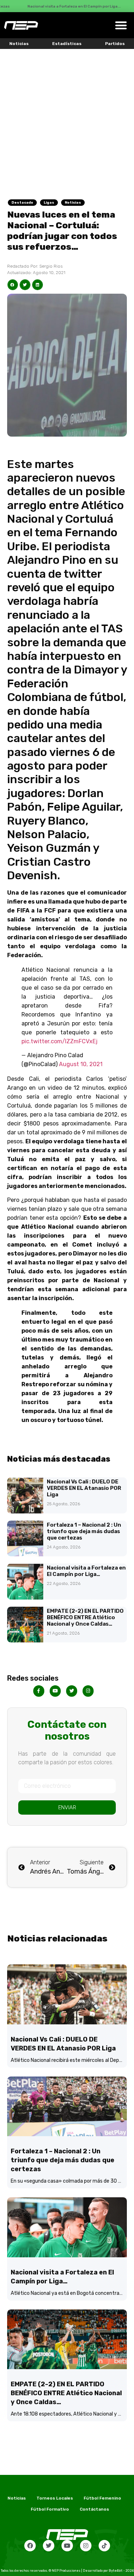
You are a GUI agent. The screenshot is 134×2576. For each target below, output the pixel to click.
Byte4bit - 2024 (121, 2571)
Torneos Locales (55, 2498)
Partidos (115, 44)
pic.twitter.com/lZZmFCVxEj (59, 1041)
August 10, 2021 (81, 1064)
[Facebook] (30, 2546)
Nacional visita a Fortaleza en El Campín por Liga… (86, 1571)
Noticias (19, 44)
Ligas (49, 203)
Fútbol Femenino (102, 2498)
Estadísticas (67, 44)
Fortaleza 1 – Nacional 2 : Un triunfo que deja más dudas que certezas (84, 1531)
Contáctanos (94, 2509)
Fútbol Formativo (50, 2509)
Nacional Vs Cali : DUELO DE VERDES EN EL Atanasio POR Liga (84, 1488)
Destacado (22, 203)
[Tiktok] (104, 2546)
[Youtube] (67, 2546)
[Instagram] (86, 2546)
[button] (121, 25)
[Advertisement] (67, 120)
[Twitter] (49, 2546)
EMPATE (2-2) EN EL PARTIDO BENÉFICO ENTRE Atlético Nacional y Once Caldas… (85, 1617)
